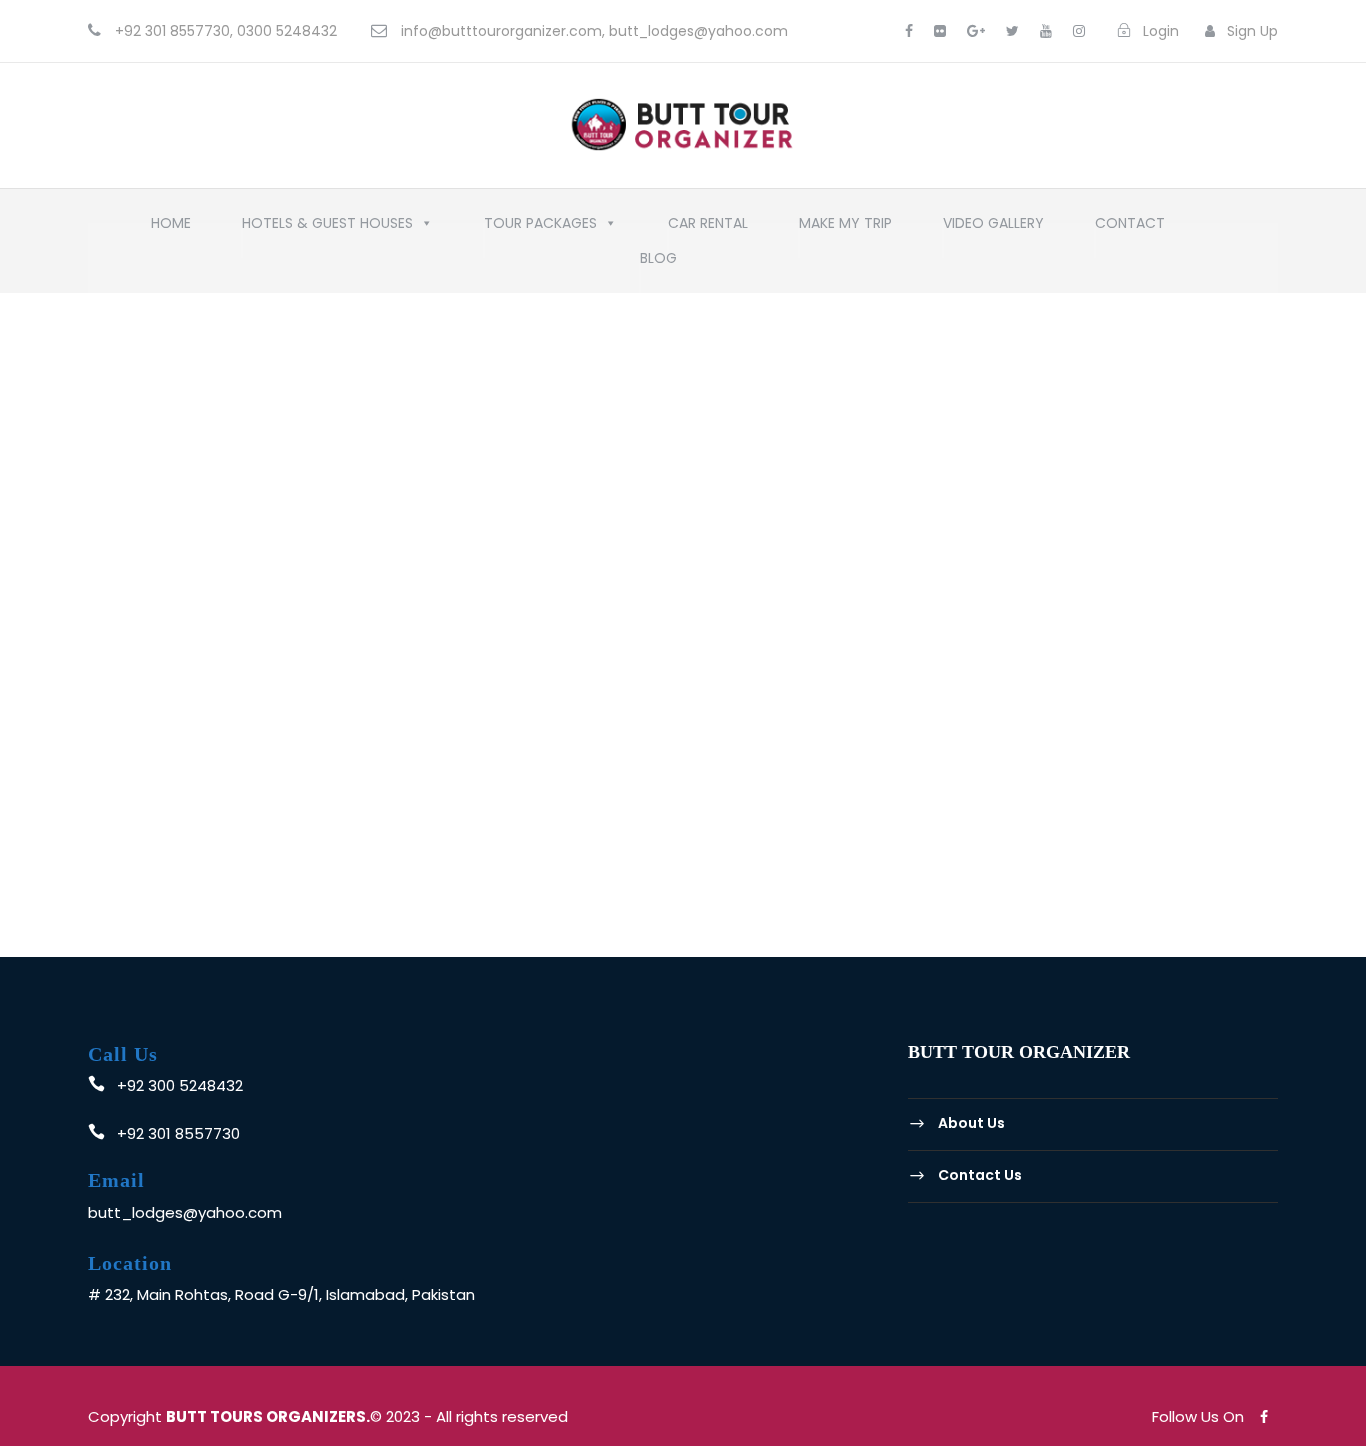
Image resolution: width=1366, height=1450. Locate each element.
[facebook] (909, 31)
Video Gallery (993, 228)
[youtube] (1046, 31)
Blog (658, 263)
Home (171, 228)
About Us (971, 1124)
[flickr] (940, 31)
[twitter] (1012, 31)
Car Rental (708, 228)
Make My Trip (845, 228)
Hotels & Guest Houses (327, 228)
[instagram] (1079, 31)
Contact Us (980, 1175)
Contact (1130, 228)
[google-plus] (976, 31)
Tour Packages (540, 228)
